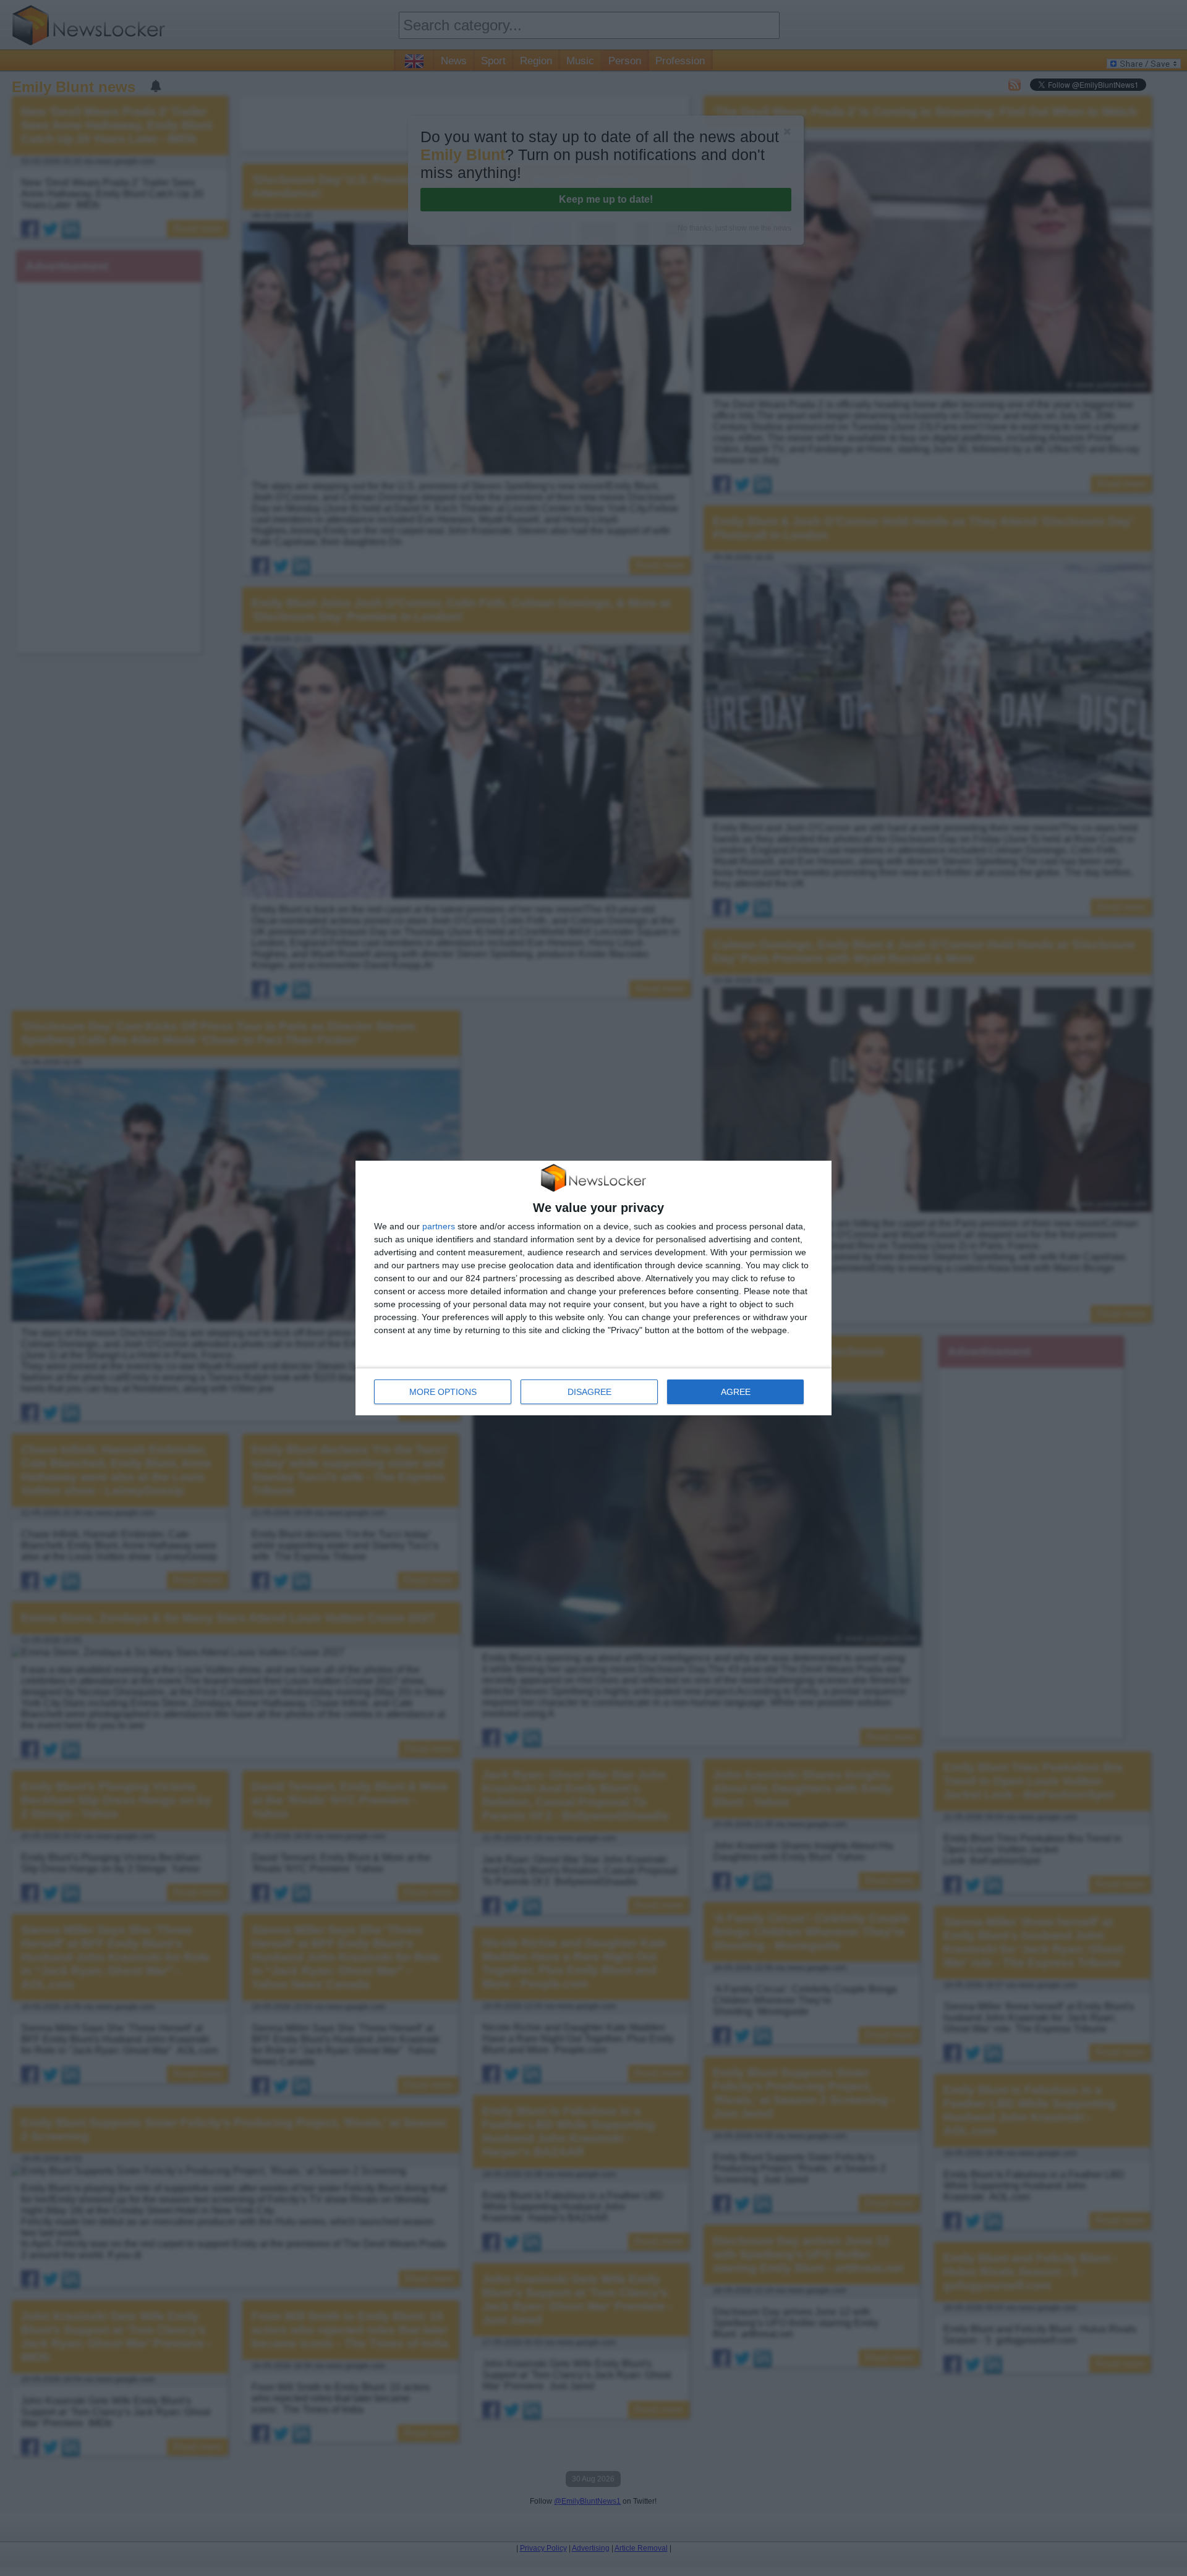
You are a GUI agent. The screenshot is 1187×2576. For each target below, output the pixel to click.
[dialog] (593, 1288)
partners (439, 1226)
